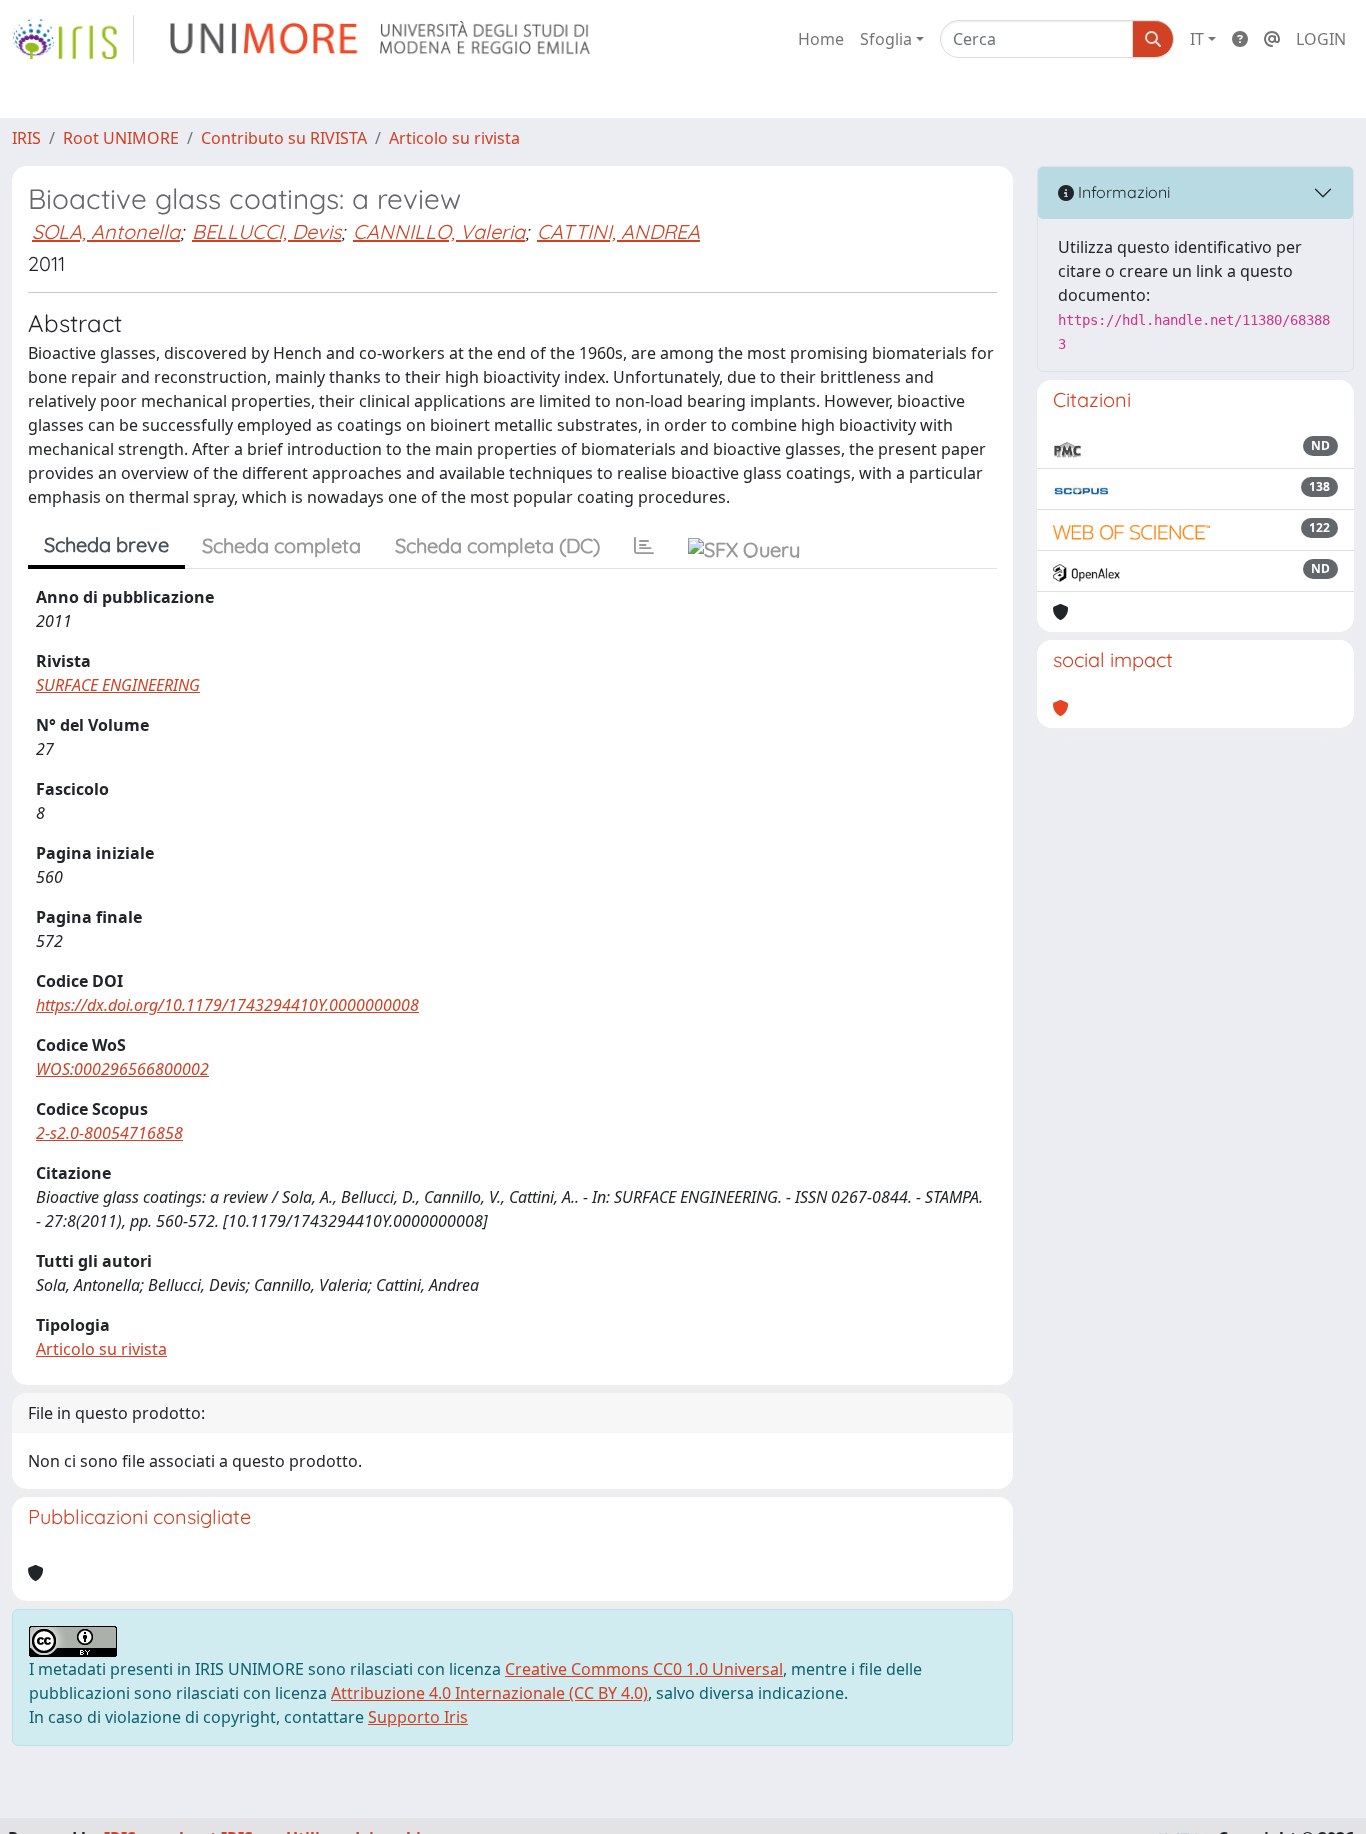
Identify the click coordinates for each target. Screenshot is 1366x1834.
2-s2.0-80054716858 (109, 1133)
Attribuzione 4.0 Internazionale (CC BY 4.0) (489, 1693)
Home (821, 39)
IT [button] (1197, 39)
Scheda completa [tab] (281, 545)
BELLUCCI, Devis (266, 231)
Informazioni (1122, 192)
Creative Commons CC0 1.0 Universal (644, 1669)
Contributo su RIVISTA (284, 138)
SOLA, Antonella (106, 231)
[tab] (644, 546)
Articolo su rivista (454, 138)
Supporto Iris (418, 1717)
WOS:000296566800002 (122, 1069)
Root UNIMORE (121, 138)
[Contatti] (1272, 39)
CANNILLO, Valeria (439, 231)
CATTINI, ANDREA (618, 231)
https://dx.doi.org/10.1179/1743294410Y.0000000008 (227, 1005)
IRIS (26, 138)
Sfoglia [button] (886, 39)
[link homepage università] (381, 39)
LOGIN (1321, 39)
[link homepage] (73, 39)
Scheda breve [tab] (106, 544)
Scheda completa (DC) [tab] (497, 545)
